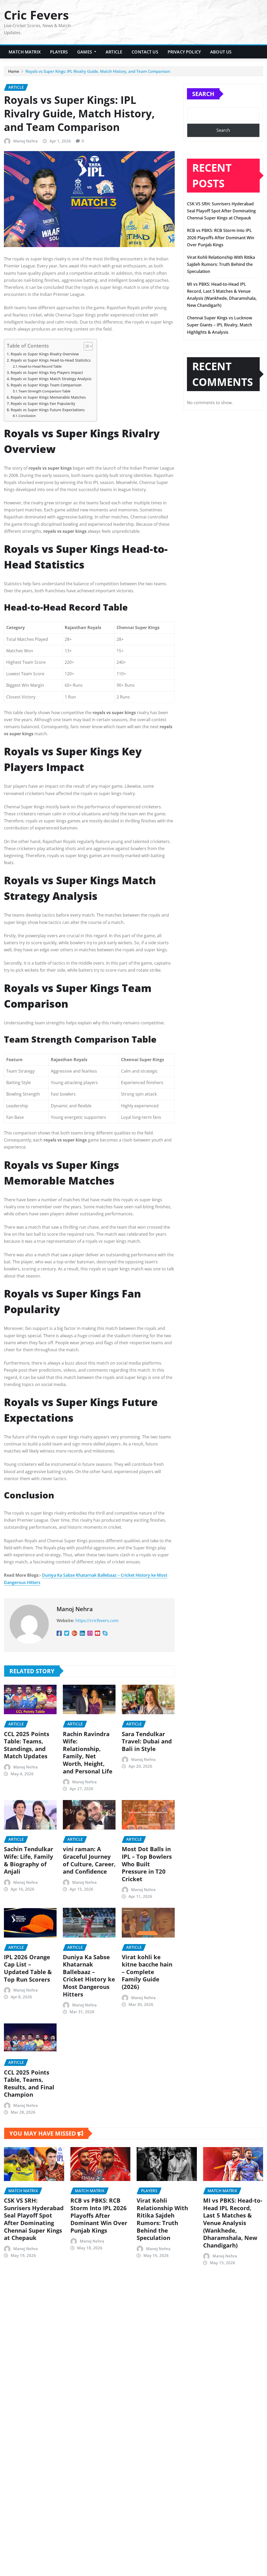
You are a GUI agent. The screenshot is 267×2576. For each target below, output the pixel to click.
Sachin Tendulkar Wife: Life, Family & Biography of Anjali (29, 1860)
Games (85, 52)
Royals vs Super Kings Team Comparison (46, 385)
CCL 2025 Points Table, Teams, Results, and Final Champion (29, 2083)
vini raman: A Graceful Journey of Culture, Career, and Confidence (89, 1860)
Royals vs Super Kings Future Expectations (48, 410)
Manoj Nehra (26, 141)
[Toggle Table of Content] (86, 346)
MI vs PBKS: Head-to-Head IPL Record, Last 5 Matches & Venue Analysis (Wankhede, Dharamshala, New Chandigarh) (233, 2223)
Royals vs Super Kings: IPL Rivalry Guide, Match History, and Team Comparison (98, 71)
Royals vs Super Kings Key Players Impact (47, 372)
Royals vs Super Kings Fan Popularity (43, 404)
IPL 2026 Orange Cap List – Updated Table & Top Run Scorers (28, 1968)
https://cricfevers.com (97, 1621)
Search (203, 94)
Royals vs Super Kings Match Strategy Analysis (51, 379)
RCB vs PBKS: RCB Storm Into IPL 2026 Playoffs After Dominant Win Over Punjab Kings (221, 237)
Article (114, 52)
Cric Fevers (36, 15)
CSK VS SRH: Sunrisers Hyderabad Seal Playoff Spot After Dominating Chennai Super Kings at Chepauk (221, 211)
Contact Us (145, 52)
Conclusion (27, 416)
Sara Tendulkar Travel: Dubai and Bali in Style (147, 1741)
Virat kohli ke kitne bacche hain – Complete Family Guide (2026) (147, 1972)
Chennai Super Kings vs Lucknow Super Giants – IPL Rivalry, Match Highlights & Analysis (220, 325)
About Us (221, 52)
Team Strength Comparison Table (44, 391)
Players (59, 52)
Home (14, 71)
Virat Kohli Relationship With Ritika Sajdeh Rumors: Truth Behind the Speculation (221, 264)
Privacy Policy (184, 52)
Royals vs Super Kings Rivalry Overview (45, 354)
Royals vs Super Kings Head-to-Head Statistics (51, 360)
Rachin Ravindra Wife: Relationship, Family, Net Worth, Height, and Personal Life (88, 1752)
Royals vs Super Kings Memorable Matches (48, 397)
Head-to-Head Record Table (40, 366)
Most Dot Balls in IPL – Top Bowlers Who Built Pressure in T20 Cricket (147, 1864)
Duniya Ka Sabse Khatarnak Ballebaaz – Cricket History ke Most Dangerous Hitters (89, 1976)
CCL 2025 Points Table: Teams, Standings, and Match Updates (27, 1745)
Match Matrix (25, 52)
